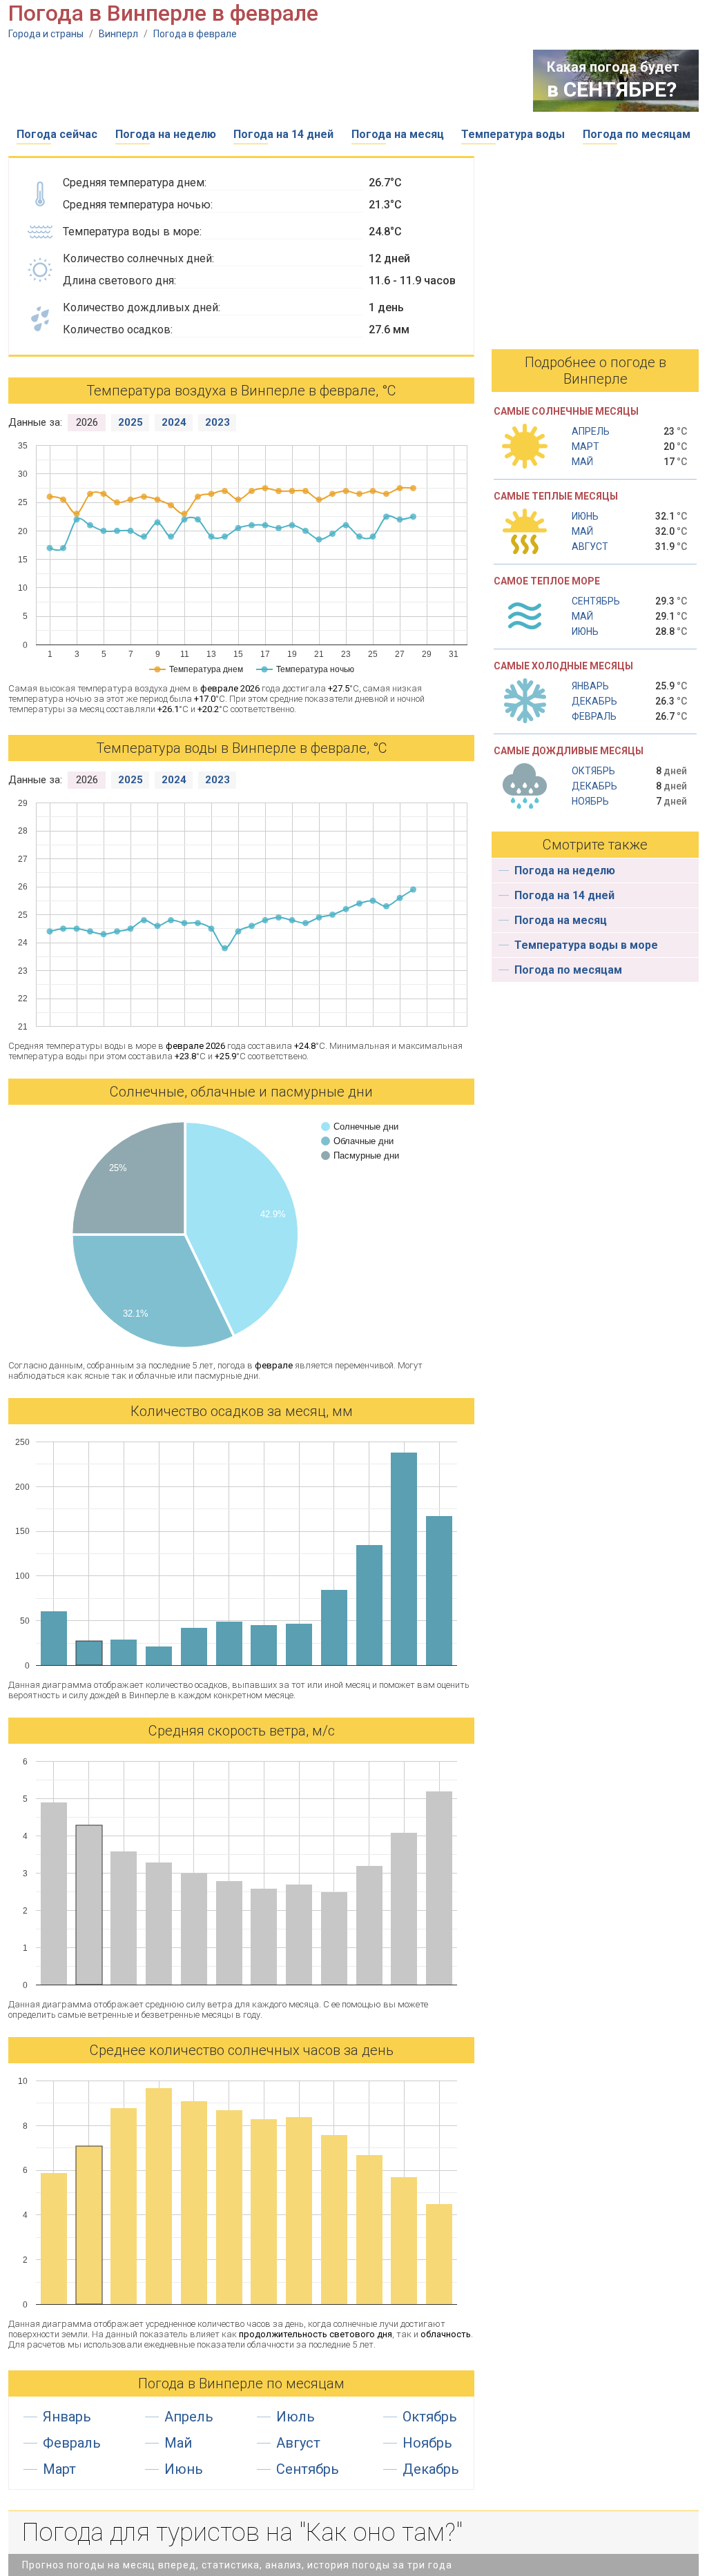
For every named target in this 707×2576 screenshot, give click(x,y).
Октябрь (430, 2417)
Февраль (72, 2443)
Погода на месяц (398, 134)
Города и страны (46, 34)
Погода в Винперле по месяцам (241, 2383)
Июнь (184, 2469)
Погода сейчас (57, 134)
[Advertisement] (260, 81)
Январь (67, 2417)
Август (298, 2443)
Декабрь (431, 2469)
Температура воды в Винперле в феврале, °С (242, 748)
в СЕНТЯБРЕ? (612, 89)
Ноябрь (427, 2443)
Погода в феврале (195, 34)
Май (178, 2443)
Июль (296, 2417)
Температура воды (513, 134)
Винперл (118, 34)
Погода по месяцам (637, 134)
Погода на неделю (166, 134)
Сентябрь (308, 2469)
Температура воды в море (586, 945)
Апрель (189, 2417)
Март (59, 2469)
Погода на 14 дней (283, 134)
